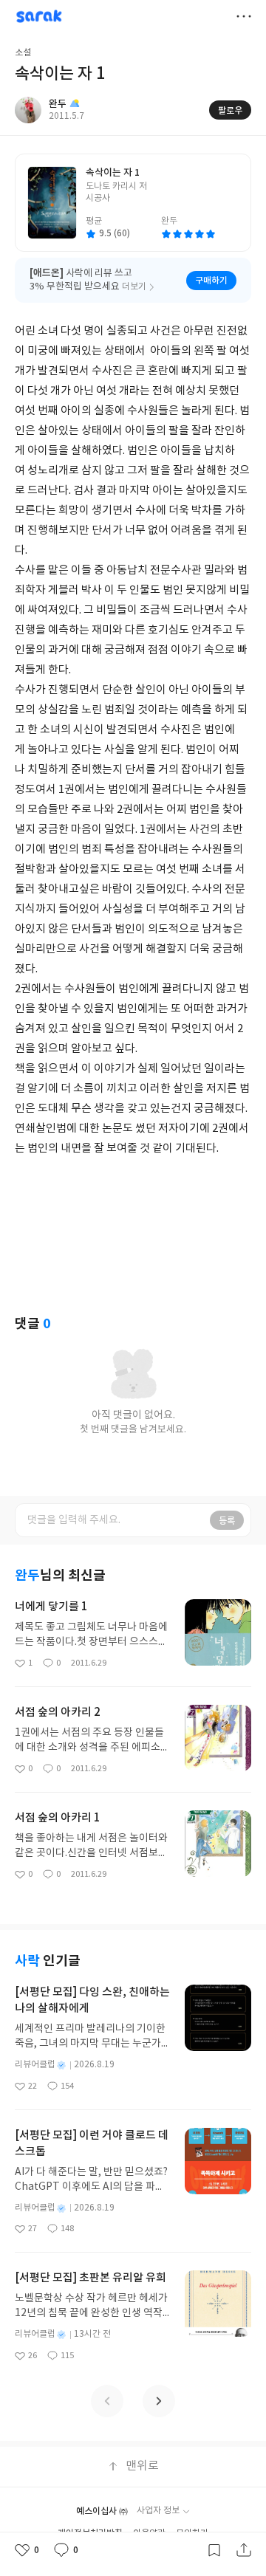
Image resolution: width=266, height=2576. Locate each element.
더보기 (244, 16)
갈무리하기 (214, 2550)
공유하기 (244, 2550)
